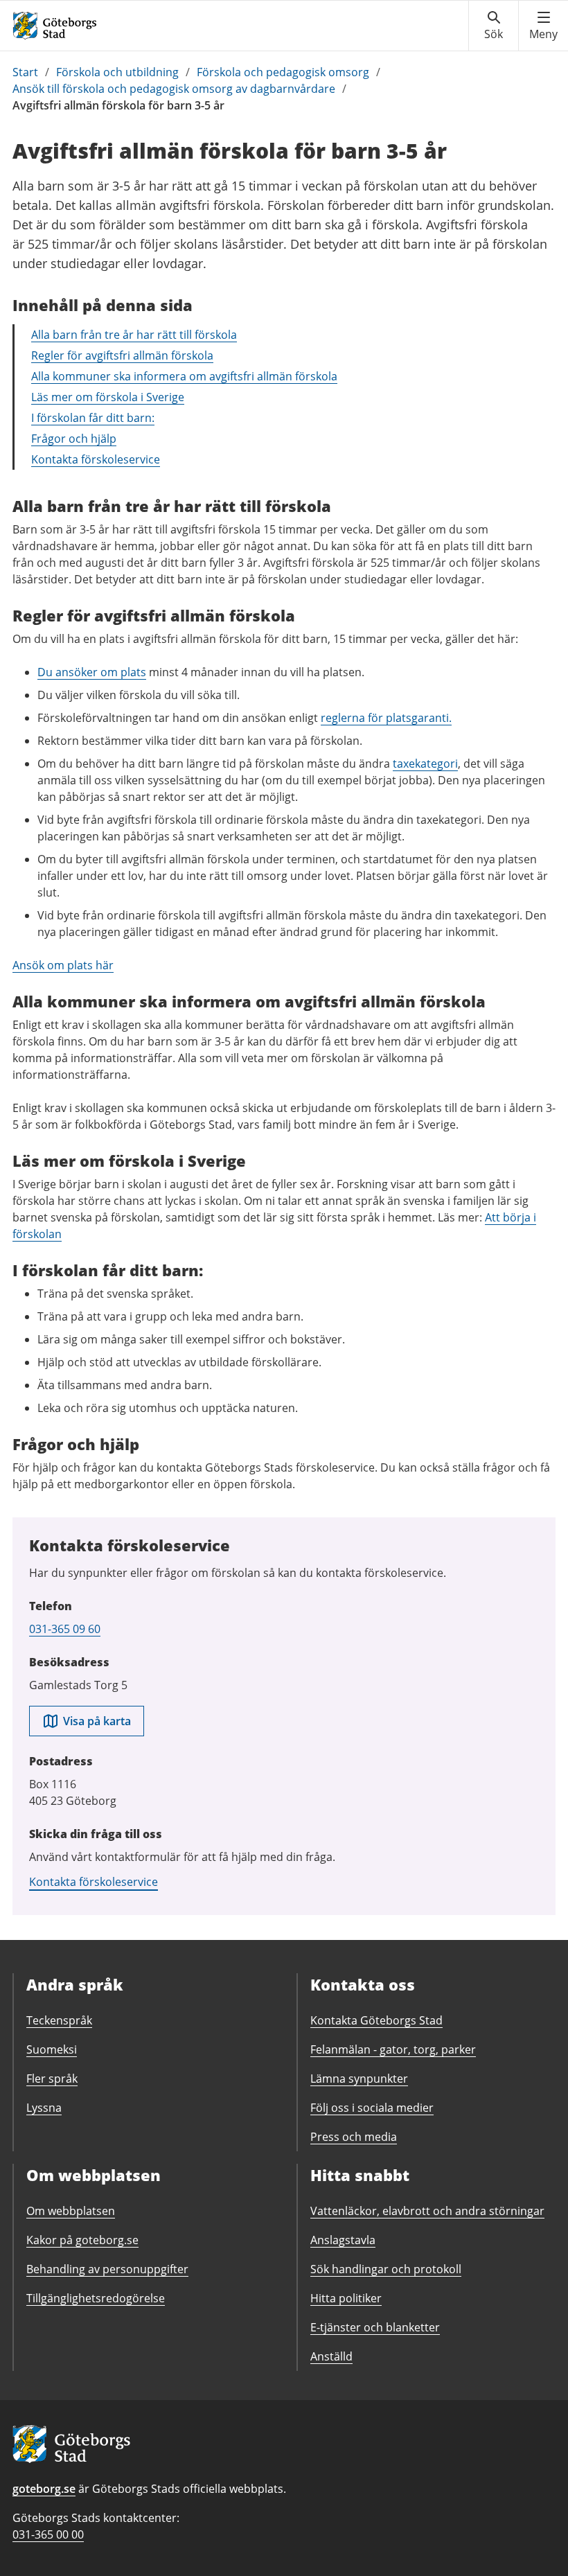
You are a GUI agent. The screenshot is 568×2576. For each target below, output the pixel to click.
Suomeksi (52, 2049)
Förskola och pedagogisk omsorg (283, 72)
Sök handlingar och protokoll (386, 2269)
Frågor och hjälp (74, 439)
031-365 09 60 (65, 1629)
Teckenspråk (59, 2020)
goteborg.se (44, 2489)
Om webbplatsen (71, 2211)
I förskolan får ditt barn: (93, 418)
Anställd (331, 2356)
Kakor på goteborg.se (82, 2240)
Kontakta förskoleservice (96, 459)
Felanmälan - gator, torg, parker (393, 2049)
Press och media (354, 2137)
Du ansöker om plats (92, 672)
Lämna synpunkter (359, 2079)
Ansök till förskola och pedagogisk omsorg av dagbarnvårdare (174, 89)
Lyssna (44, 2108)
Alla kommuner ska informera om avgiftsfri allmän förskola (184, 376)
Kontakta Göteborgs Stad (376, 2020)
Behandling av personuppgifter (107, 2269)
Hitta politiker (346, 2298)
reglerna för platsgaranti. (386, 718)
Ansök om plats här (63, 965)
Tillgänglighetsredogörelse (96, 2298)
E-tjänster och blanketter (375, 2327)
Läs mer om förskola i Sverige (108, 397)
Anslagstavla (343, 2240)
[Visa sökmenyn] (494, 26)
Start (25, 72)
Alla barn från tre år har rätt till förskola (134, 335)
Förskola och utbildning (117, 72)
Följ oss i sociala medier (372, 2108)
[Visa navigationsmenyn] (543, 26)
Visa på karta (97, 1721)
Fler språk (52, 2079)
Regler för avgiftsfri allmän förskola (122, 355)
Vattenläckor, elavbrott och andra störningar (427, 2211)
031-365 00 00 (48, 2534)
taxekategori (425, 764)
